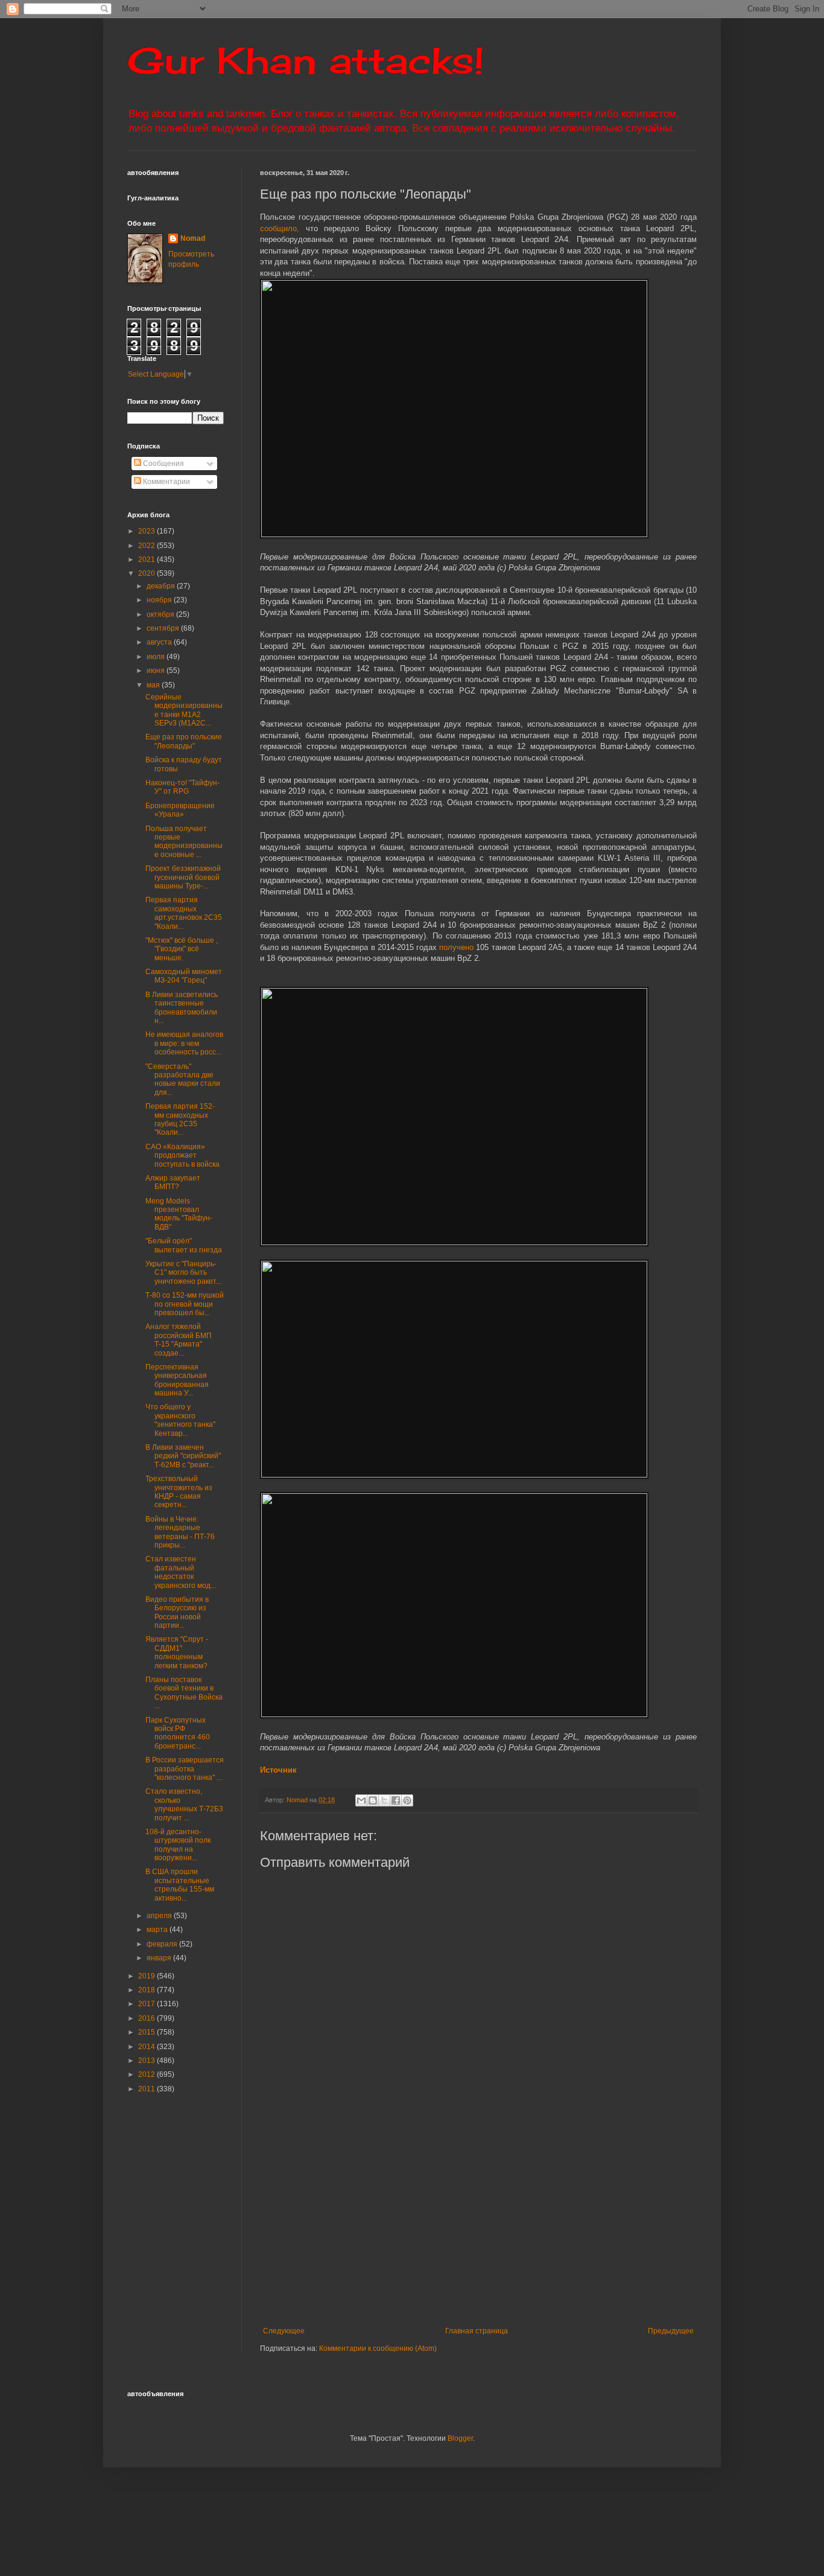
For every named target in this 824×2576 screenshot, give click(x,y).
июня (157, 671)
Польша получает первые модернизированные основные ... (184, 842)
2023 (147, 531)
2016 (147, 2018)
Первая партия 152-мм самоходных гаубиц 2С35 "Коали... (180, 1119)
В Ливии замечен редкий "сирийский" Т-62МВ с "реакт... (183, 1456)
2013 (147, 2061)
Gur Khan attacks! (306, 60)
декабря (162, 586)
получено (458, 947)
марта (158, 1930)
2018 (147, 1990)
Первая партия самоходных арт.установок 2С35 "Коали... (184, 913)
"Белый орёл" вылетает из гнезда (184, 1245)
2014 (147, 2047)
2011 (147, 2089)
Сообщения (163, 464)
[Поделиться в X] (384, 1800)
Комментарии (166, 482)
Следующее (284, 2331)
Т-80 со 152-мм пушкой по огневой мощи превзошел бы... (185, 1304)
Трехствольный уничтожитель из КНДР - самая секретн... (179, 1492)
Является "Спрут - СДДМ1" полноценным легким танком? (177, 1652)
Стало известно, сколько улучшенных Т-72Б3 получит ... (184, 1804)
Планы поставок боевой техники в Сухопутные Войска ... (184, 1693)
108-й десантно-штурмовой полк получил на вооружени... (178, 1845)
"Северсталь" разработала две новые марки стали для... (183, 1079)
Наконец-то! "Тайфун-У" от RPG (182, 787)
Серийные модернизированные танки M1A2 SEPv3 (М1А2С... (184, 710)
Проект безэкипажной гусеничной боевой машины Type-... (183, 877)
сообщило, (280, 228)
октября (161, 614)
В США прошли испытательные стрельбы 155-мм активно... (180, 1885)
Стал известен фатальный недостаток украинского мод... (181, 1572)
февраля (163, 1944)
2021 (147, 560)
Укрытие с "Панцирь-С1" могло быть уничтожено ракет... (183, 1273)
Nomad (193, 238)
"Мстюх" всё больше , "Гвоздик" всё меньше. (182, 949)
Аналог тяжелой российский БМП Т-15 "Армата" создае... (179, 1340)
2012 (147, 2074)
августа (160, 642)
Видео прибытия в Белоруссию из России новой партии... (177, 1612)
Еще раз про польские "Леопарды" (184, 741)
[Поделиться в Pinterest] (407, 1800)
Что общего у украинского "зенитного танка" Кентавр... (180, 1420)
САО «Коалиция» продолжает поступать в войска (182, 1156)
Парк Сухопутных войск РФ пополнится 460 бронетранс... (178, 1733)
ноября (160, 600)
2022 (147, 546)
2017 (147, 2004)
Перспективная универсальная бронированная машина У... (177, 1380)
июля (157, 657)
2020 (147, 573)
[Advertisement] (542, 2227)
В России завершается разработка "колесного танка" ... (185, 1769)
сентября (164, 628)
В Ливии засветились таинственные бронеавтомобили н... (182, 1008)
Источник (278, 1770)
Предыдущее (671, 2331)
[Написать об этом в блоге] (373, 1800)
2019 (147, 1976)
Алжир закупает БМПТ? (173, 1182)
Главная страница (477, 2331)
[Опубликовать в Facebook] (396, 1800)
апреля (160, 1916)
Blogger (460, 2438)
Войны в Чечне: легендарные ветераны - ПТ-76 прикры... (180, 1532)
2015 (147, 2032)
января (160, 1958)
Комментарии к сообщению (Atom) (378, 2348)
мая (154, 685)
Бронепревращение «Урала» (180, 810)
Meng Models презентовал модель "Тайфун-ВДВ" (179, 1214)
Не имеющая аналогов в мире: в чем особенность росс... (184, 1043)
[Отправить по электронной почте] (361, 1800)
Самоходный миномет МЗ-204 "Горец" (184, 976)
